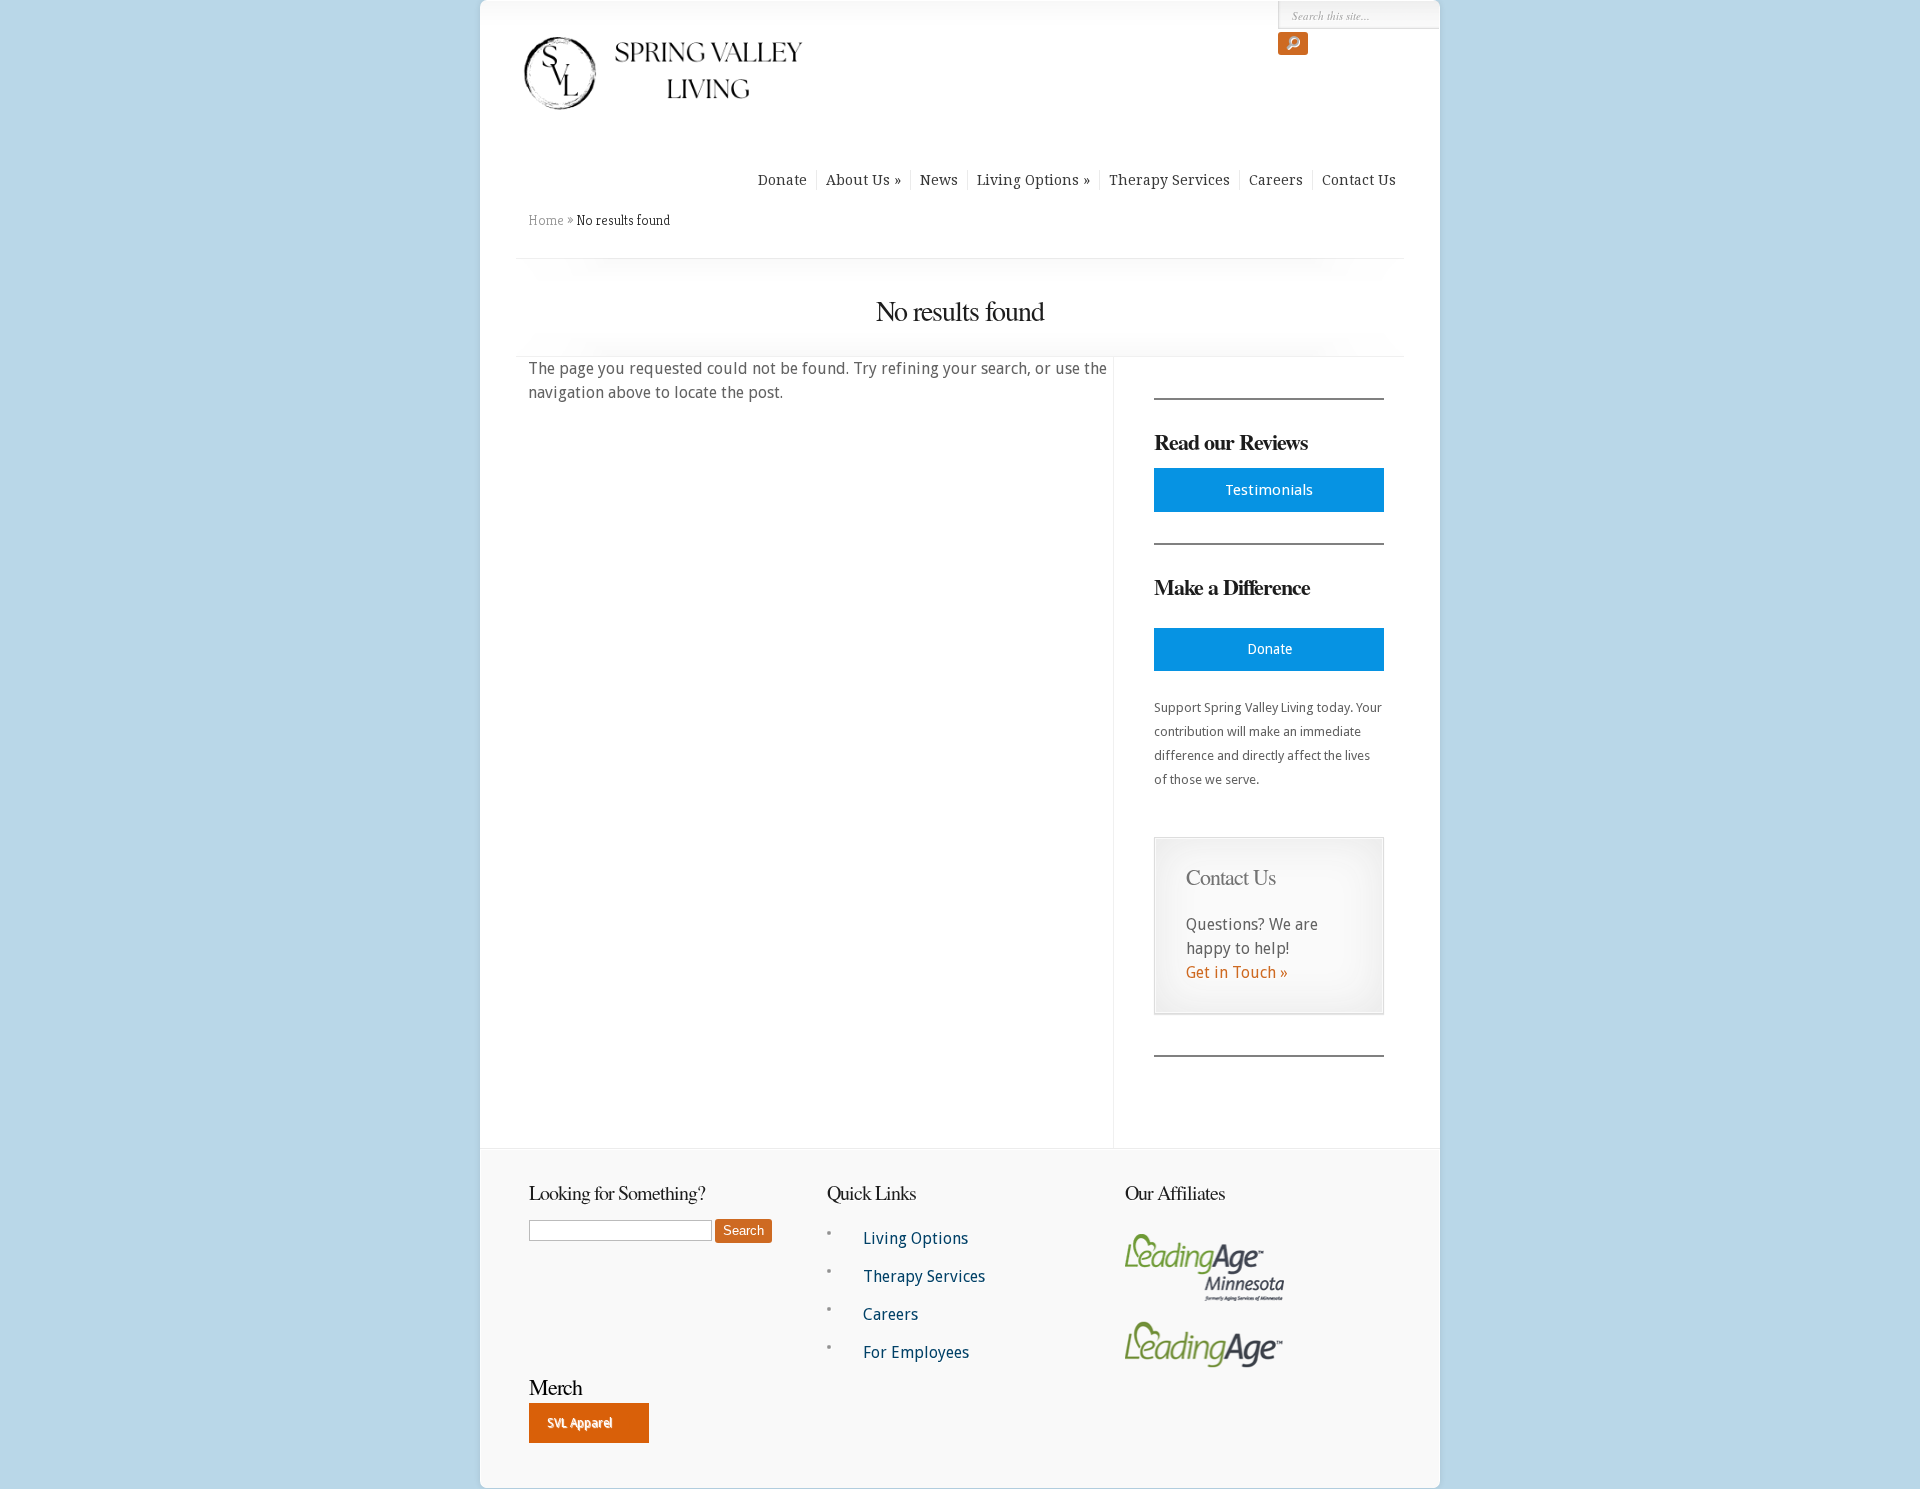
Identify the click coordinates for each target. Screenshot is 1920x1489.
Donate (782, 180)
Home (546, 220)
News (939, 180)
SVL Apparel (579, 1423)
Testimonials (1269, 490)
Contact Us (1359, 180)
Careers (1276, 180)
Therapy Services (1169, 180)
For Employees (916, 1352)
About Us (858, 180)
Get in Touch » (1237, 972)
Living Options (1028, 180)
